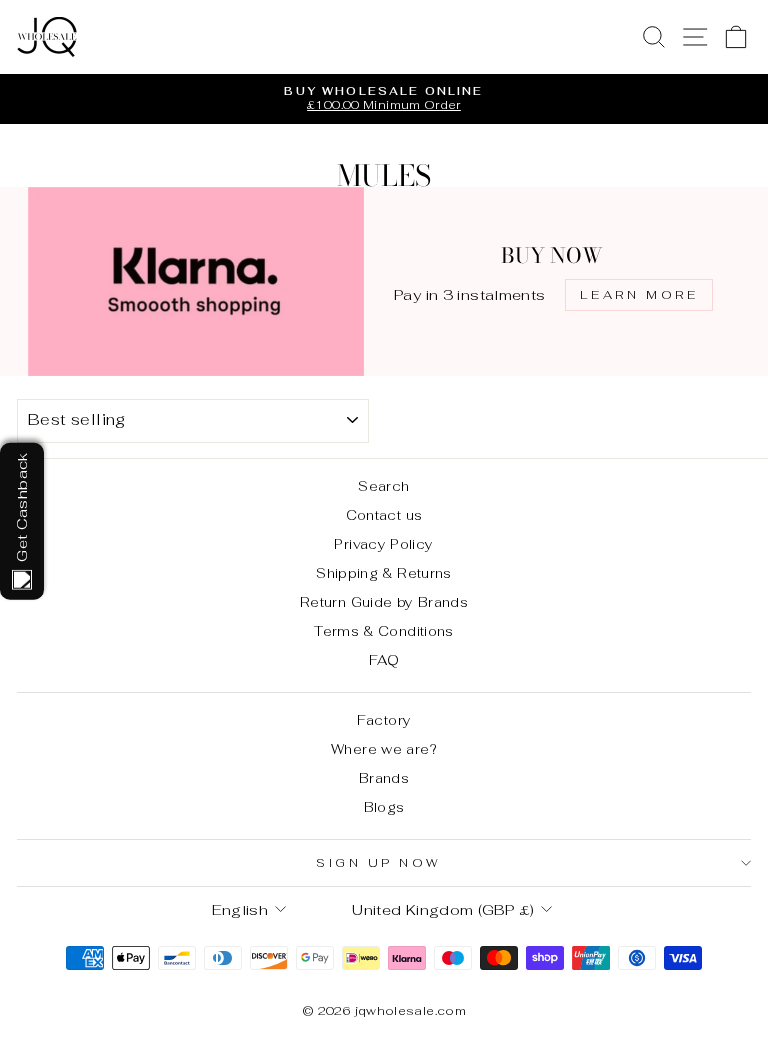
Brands (384, 778)
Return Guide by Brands (384, 602)
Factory (384, 720)
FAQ (384, 660)
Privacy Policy (383, 544)
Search (383, 486)
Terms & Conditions (384, 631)
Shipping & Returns (384, 573)
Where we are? (384, 749)
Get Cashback (21, 506)
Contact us (384, 515)
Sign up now (379, 862)
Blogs (384, 807)
